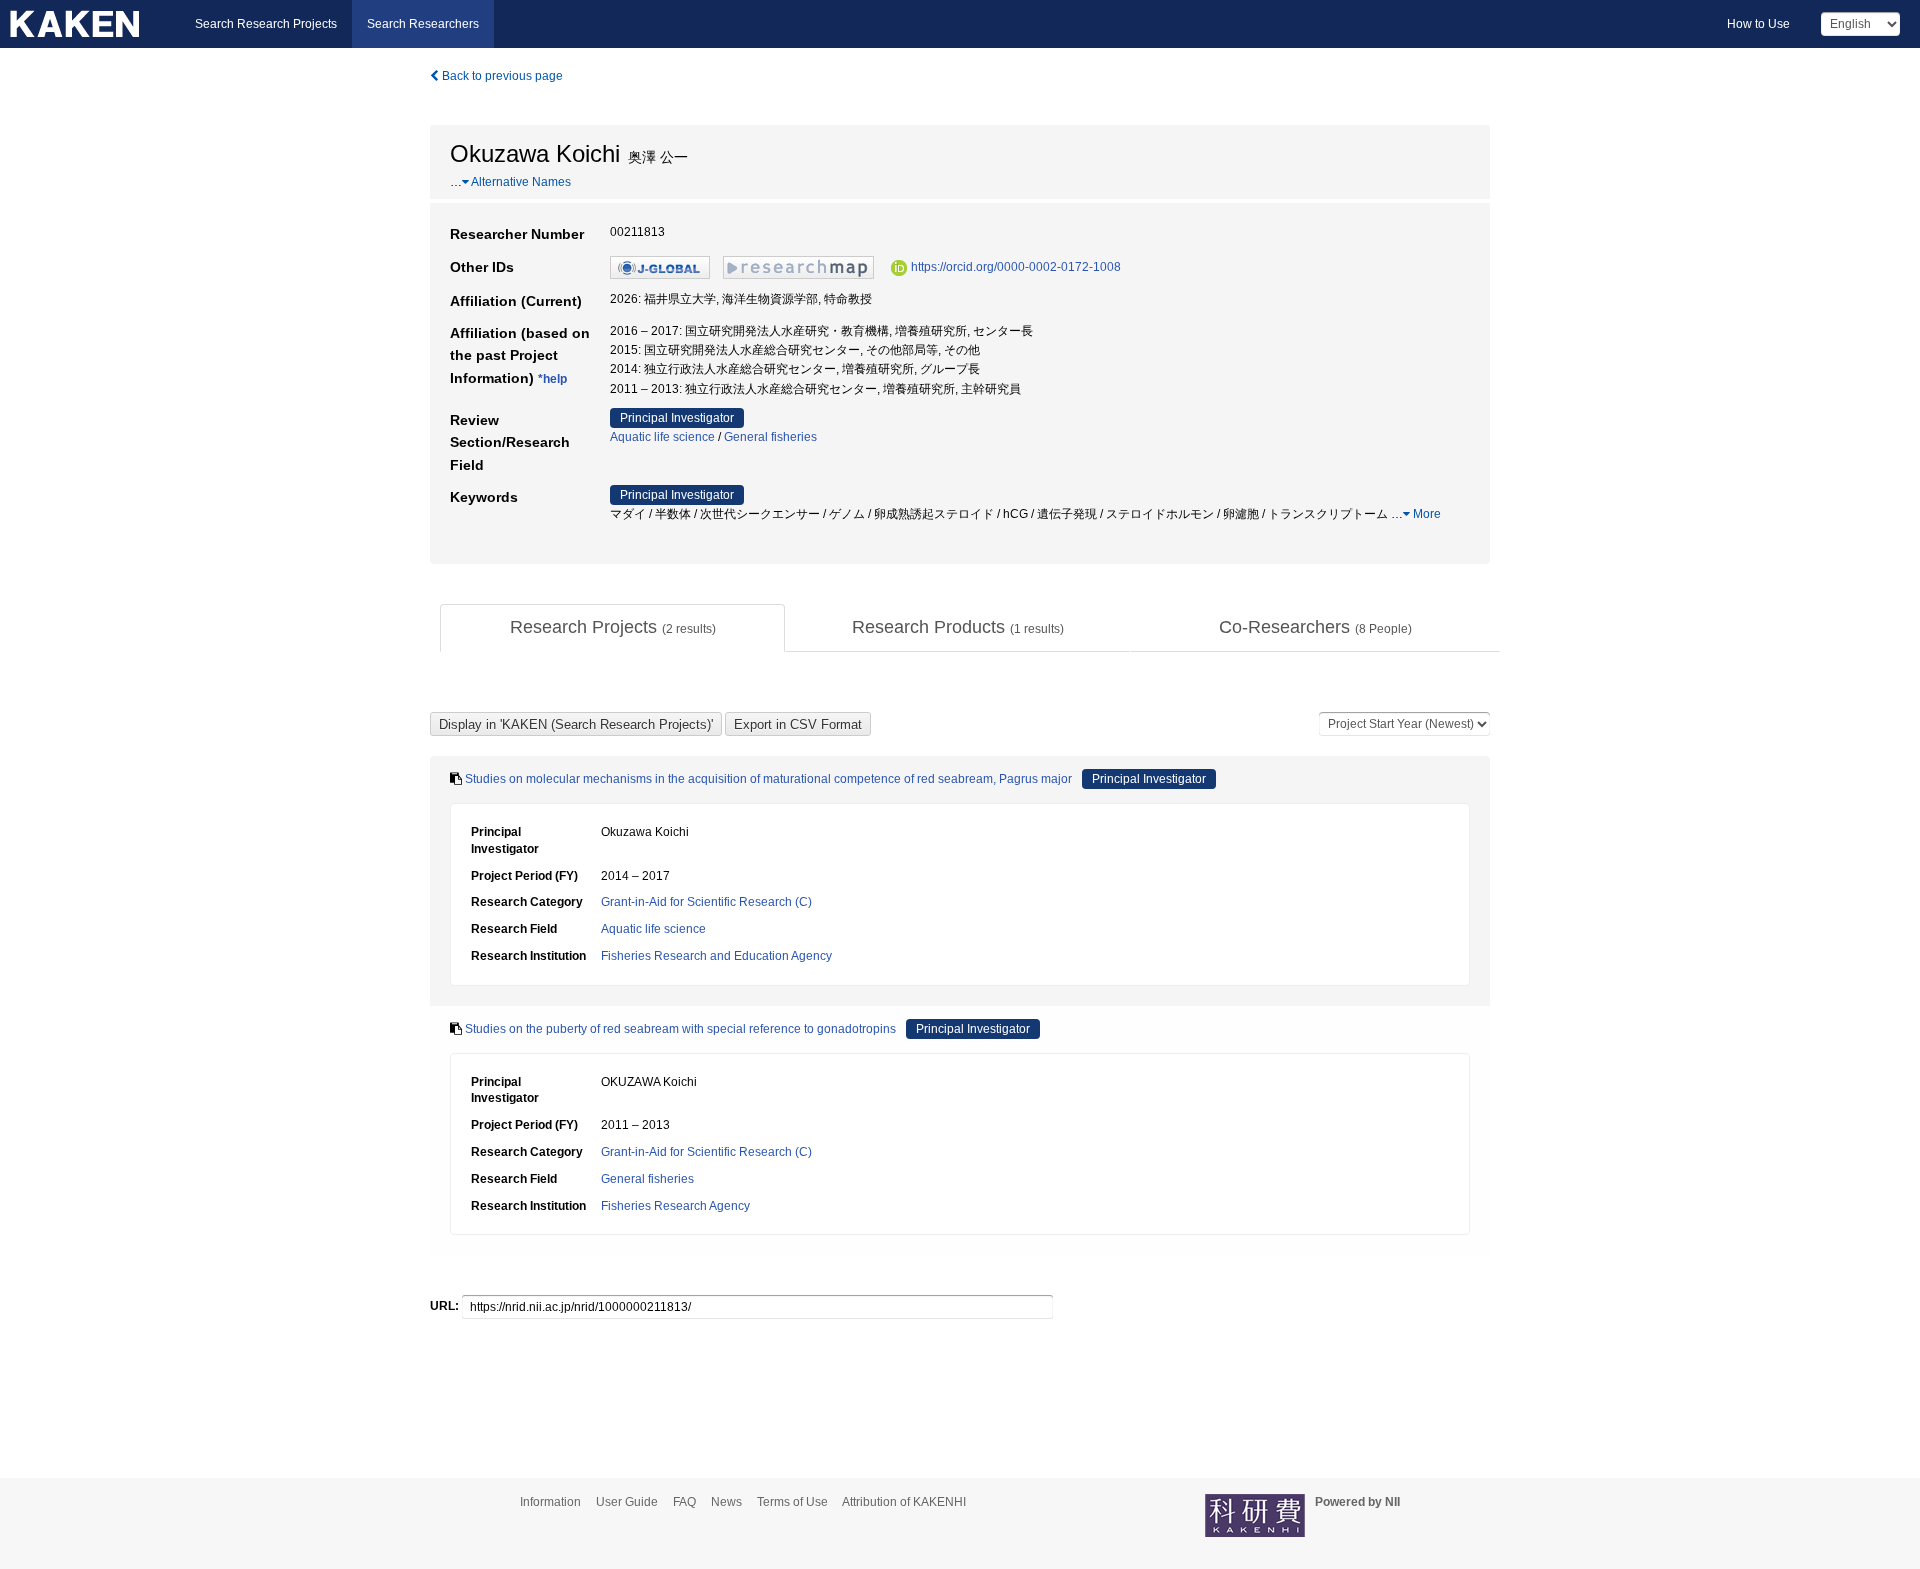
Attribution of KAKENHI (904, 1502)
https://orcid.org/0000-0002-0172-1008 (1016, 267)
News (726, 1502)
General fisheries (770, 437)
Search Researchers (423, 24)
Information (550, 1502)
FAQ (684, 1502)
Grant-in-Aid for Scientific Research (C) (706, 902)
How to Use (1758, 24)
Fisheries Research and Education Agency (716, 956)
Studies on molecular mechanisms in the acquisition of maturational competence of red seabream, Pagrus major (768, 779)
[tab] (612, 628)
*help (552, 379)
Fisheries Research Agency (675, 1206)
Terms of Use (792, 1502)
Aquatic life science (662, 437)
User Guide (627, 1502)
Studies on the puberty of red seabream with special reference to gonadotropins (680, 1029)
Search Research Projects (266, 24)
